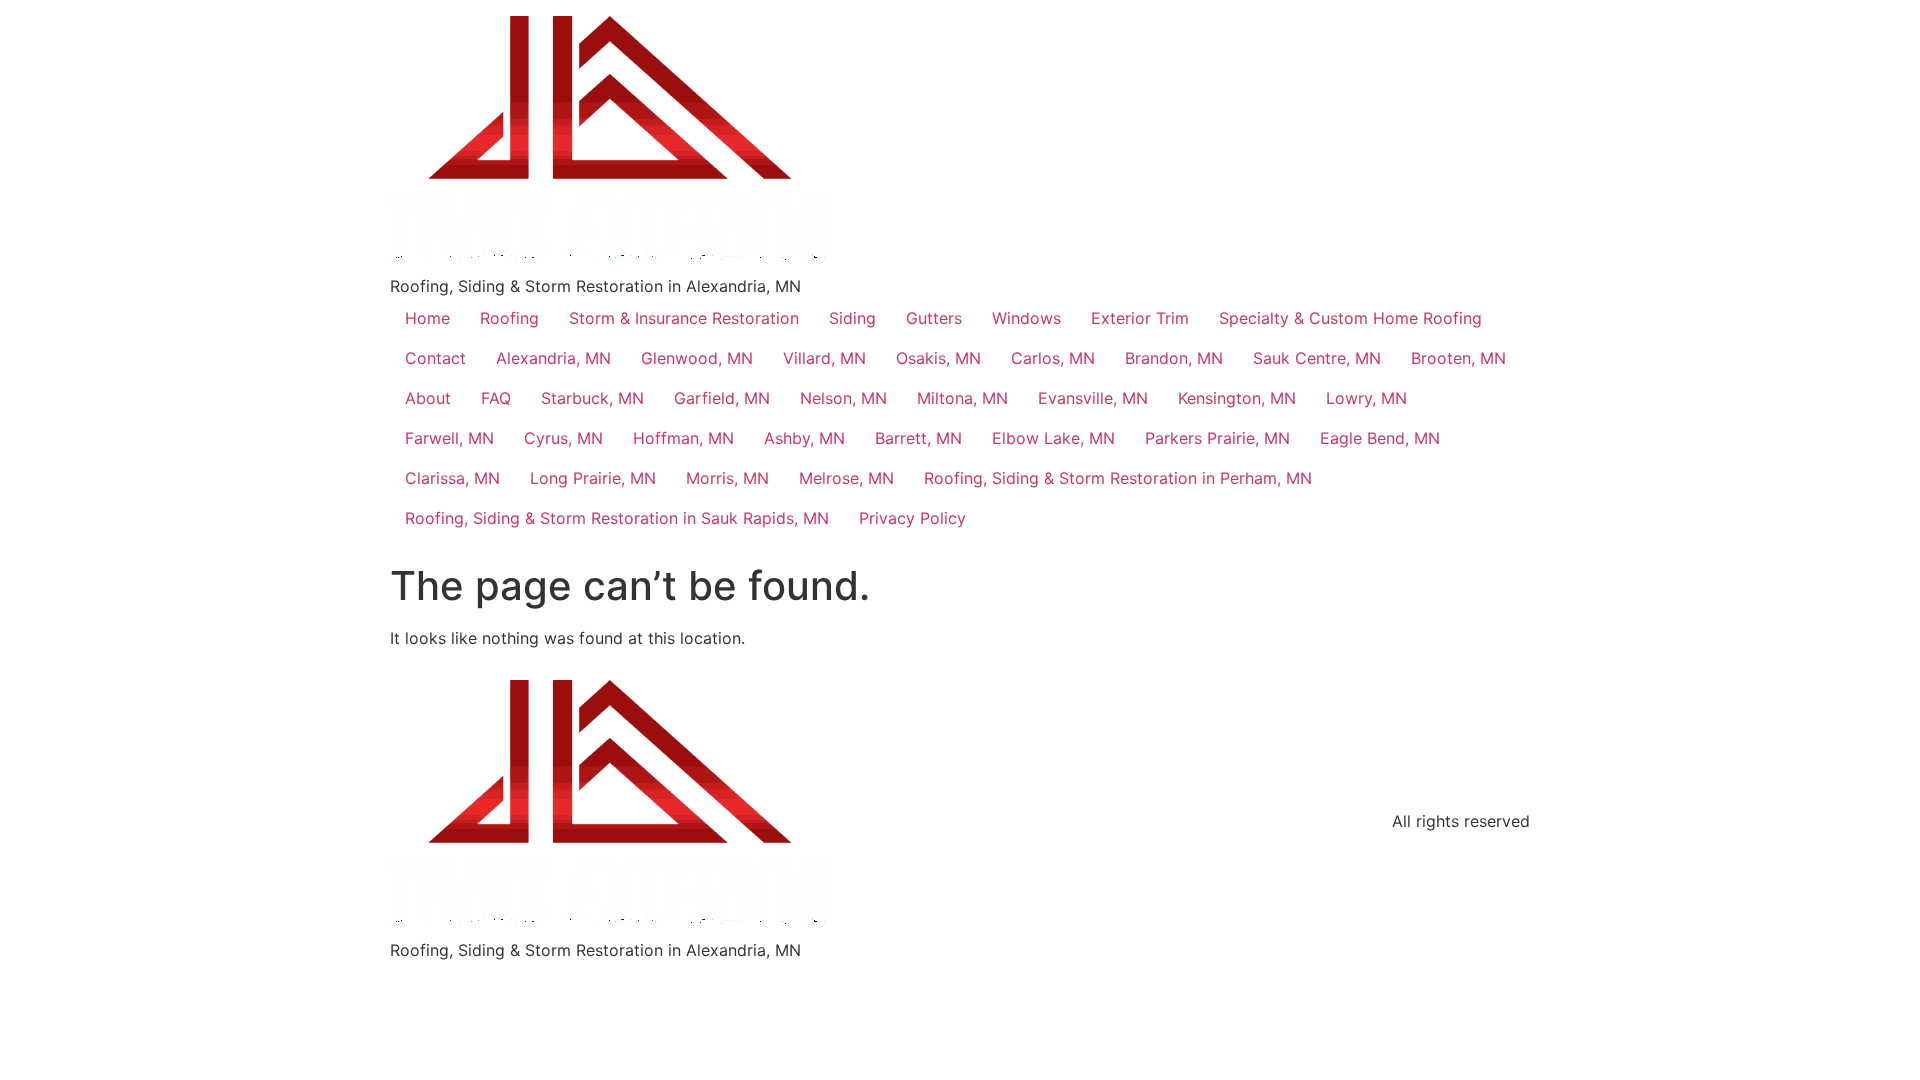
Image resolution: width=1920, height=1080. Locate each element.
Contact (435, 358)
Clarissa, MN (452, 478)
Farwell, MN (449, 438)
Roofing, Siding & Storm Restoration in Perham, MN (1118, 478)
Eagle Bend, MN (1380, 438)
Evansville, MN (1093, 398)
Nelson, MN (843, 398)
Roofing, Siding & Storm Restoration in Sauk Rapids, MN (617, 518)
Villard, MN (824, 358)
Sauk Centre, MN (1317, 358)
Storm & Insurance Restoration (684, 318)
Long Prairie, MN (593, 478)
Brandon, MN (1174, 358)
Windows (1026, 318)
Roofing (509, 318)
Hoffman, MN (683, 438)
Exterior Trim (1140, 318)
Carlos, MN (1053, 358)
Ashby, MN (804, 438)
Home (427, 318)
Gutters (934, 318)
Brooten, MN (1458, 358)
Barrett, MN (918, 438)
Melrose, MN (846, 478)
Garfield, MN (722, 398)
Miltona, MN (962, 398)
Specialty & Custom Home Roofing (1350, 318)
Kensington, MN (1237, 398)
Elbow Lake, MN (1053, 438)
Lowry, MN (1366, 398)
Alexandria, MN (553, 358)
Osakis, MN (938, 358)
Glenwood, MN (697, 358)
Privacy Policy (912, 518)
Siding (852, 318)
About (428, 398)
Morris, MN (727, 478)
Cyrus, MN (563, 438)
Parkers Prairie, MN (1217, 438)
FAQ (496, 398)
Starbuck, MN (592, 398)
